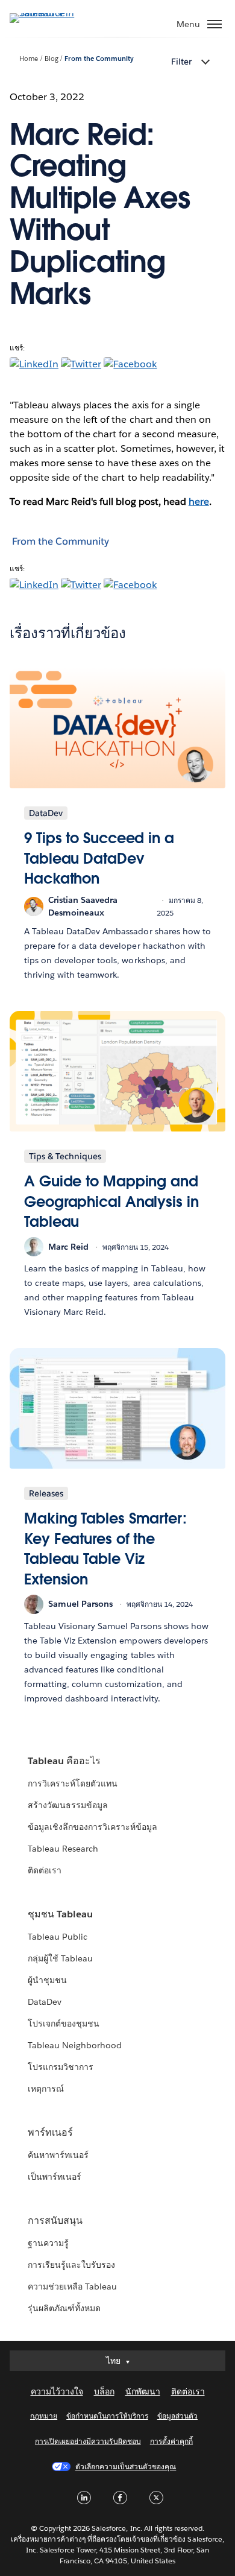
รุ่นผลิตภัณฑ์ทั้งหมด (64, 2308)
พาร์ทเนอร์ (50, 2132)
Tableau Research (63, 1849)
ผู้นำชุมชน (47, 1980)
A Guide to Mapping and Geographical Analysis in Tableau (111, 1201)
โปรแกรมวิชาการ (61, 2067)
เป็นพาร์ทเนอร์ (55, 2177)
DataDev (45, 2002)
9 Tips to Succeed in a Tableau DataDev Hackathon (99, 858)
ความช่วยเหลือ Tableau (72, 2286)
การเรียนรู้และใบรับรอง (71, 2265)
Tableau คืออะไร (64, 1761)
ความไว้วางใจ (57, 2391)
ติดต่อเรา (45, 1870)
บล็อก (104, 2391)
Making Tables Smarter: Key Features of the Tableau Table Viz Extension (105, 1549)
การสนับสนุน (55, 2220)
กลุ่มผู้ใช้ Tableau (60, 1958)
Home (29, 59)
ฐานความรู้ (48, 2243)
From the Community (99, 59)
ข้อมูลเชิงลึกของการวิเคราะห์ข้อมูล (93, 1827)
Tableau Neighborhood (75, 2045)
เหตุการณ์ (46, 2089)
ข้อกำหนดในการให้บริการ (107, 2416)
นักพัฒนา (143, 2391)
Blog (52, 59)
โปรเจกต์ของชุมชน (64, 2024)
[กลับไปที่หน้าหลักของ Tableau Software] (52, 13)
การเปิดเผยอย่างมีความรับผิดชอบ (88, 2441)
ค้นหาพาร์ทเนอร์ (58, 2155)
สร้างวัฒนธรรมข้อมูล (68, 1805)
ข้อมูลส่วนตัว (177, 2416)
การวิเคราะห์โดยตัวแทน (73, 1783)
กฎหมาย (44, 2416)
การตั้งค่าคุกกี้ (171, 2441)
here (199, 502)
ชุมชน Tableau (60, 1914)
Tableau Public (58, 1937)
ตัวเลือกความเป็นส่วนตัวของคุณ (126, 2467)
